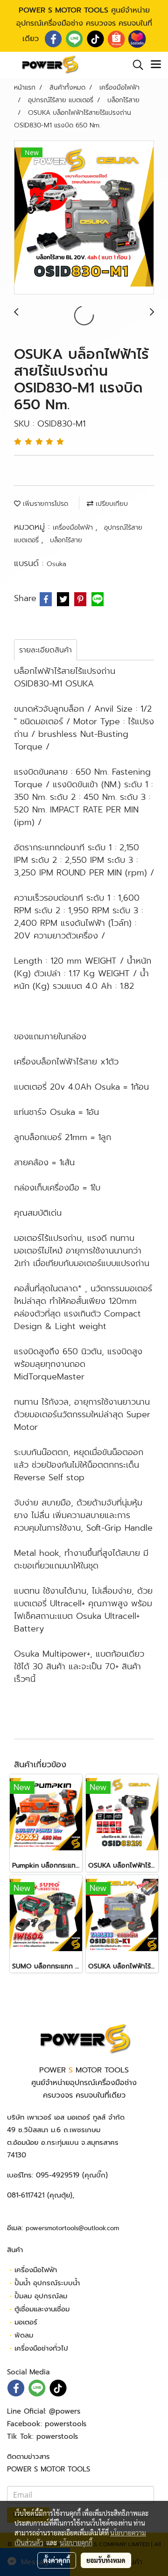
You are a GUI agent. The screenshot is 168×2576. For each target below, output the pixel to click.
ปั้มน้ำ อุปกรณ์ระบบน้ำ (47, 2283)
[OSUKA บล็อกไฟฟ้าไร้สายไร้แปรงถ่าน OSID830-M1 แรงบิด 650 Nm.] (84, 218)
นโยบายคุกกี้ (76, 2542)
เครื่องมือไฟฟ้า (74, 528)
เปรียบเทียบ (111, 504)
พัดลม (24, 2335)
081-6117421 (26, 2195)
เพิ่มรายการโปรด (44, 504)
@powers (65, 2411)
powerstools (66, 2424)
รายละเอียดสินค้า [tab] (45, 650)
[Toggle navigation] (156, 65)
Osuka (56, 564)
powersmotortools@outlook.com (72, 2228)
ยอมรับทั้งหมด (106, 2560)
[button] (135, 65)
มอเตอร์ (26, 2322)
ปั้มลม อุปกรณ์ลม (41, 2296)
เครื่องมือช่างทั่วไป (41, 2348)
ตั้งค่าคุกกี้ (57, 2560)
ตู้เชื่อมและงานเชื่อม (42, 2309)
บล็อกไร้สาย (66, 540)
